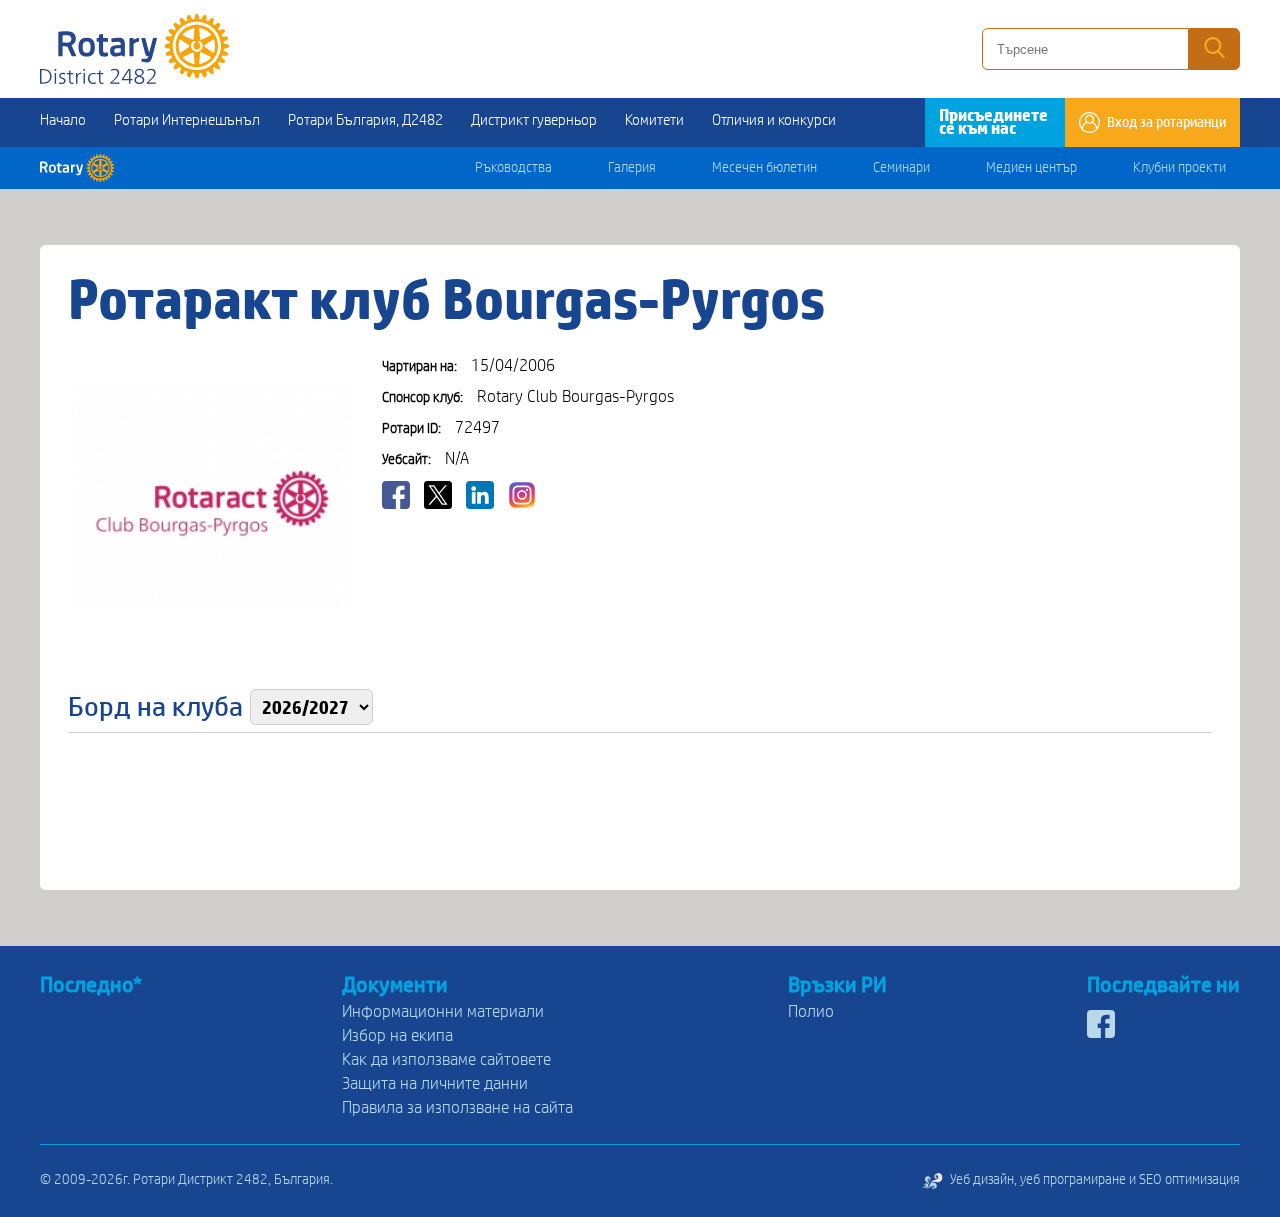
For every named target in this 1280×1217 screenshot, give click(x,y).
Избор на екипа (397, 1035)
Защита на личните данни (435, 1083)
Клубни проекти (1179, 168)
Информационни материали (443, 1011)
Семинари (901, 168)
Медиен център (1031, 168)
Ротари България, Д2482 (365, 120)
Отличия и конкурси (774, 120)
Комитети (654, 120)
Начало (63, 120)
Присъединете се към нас (993, 122)
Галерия (632, 168)
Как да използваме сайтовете (446, 1059)
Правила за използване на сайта (457, 1107)
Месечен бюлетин (764, 168)
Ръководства (513, 168)
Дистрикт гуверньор (534, 120)
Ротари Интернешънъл (187, 120)
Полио (811, 1011)
